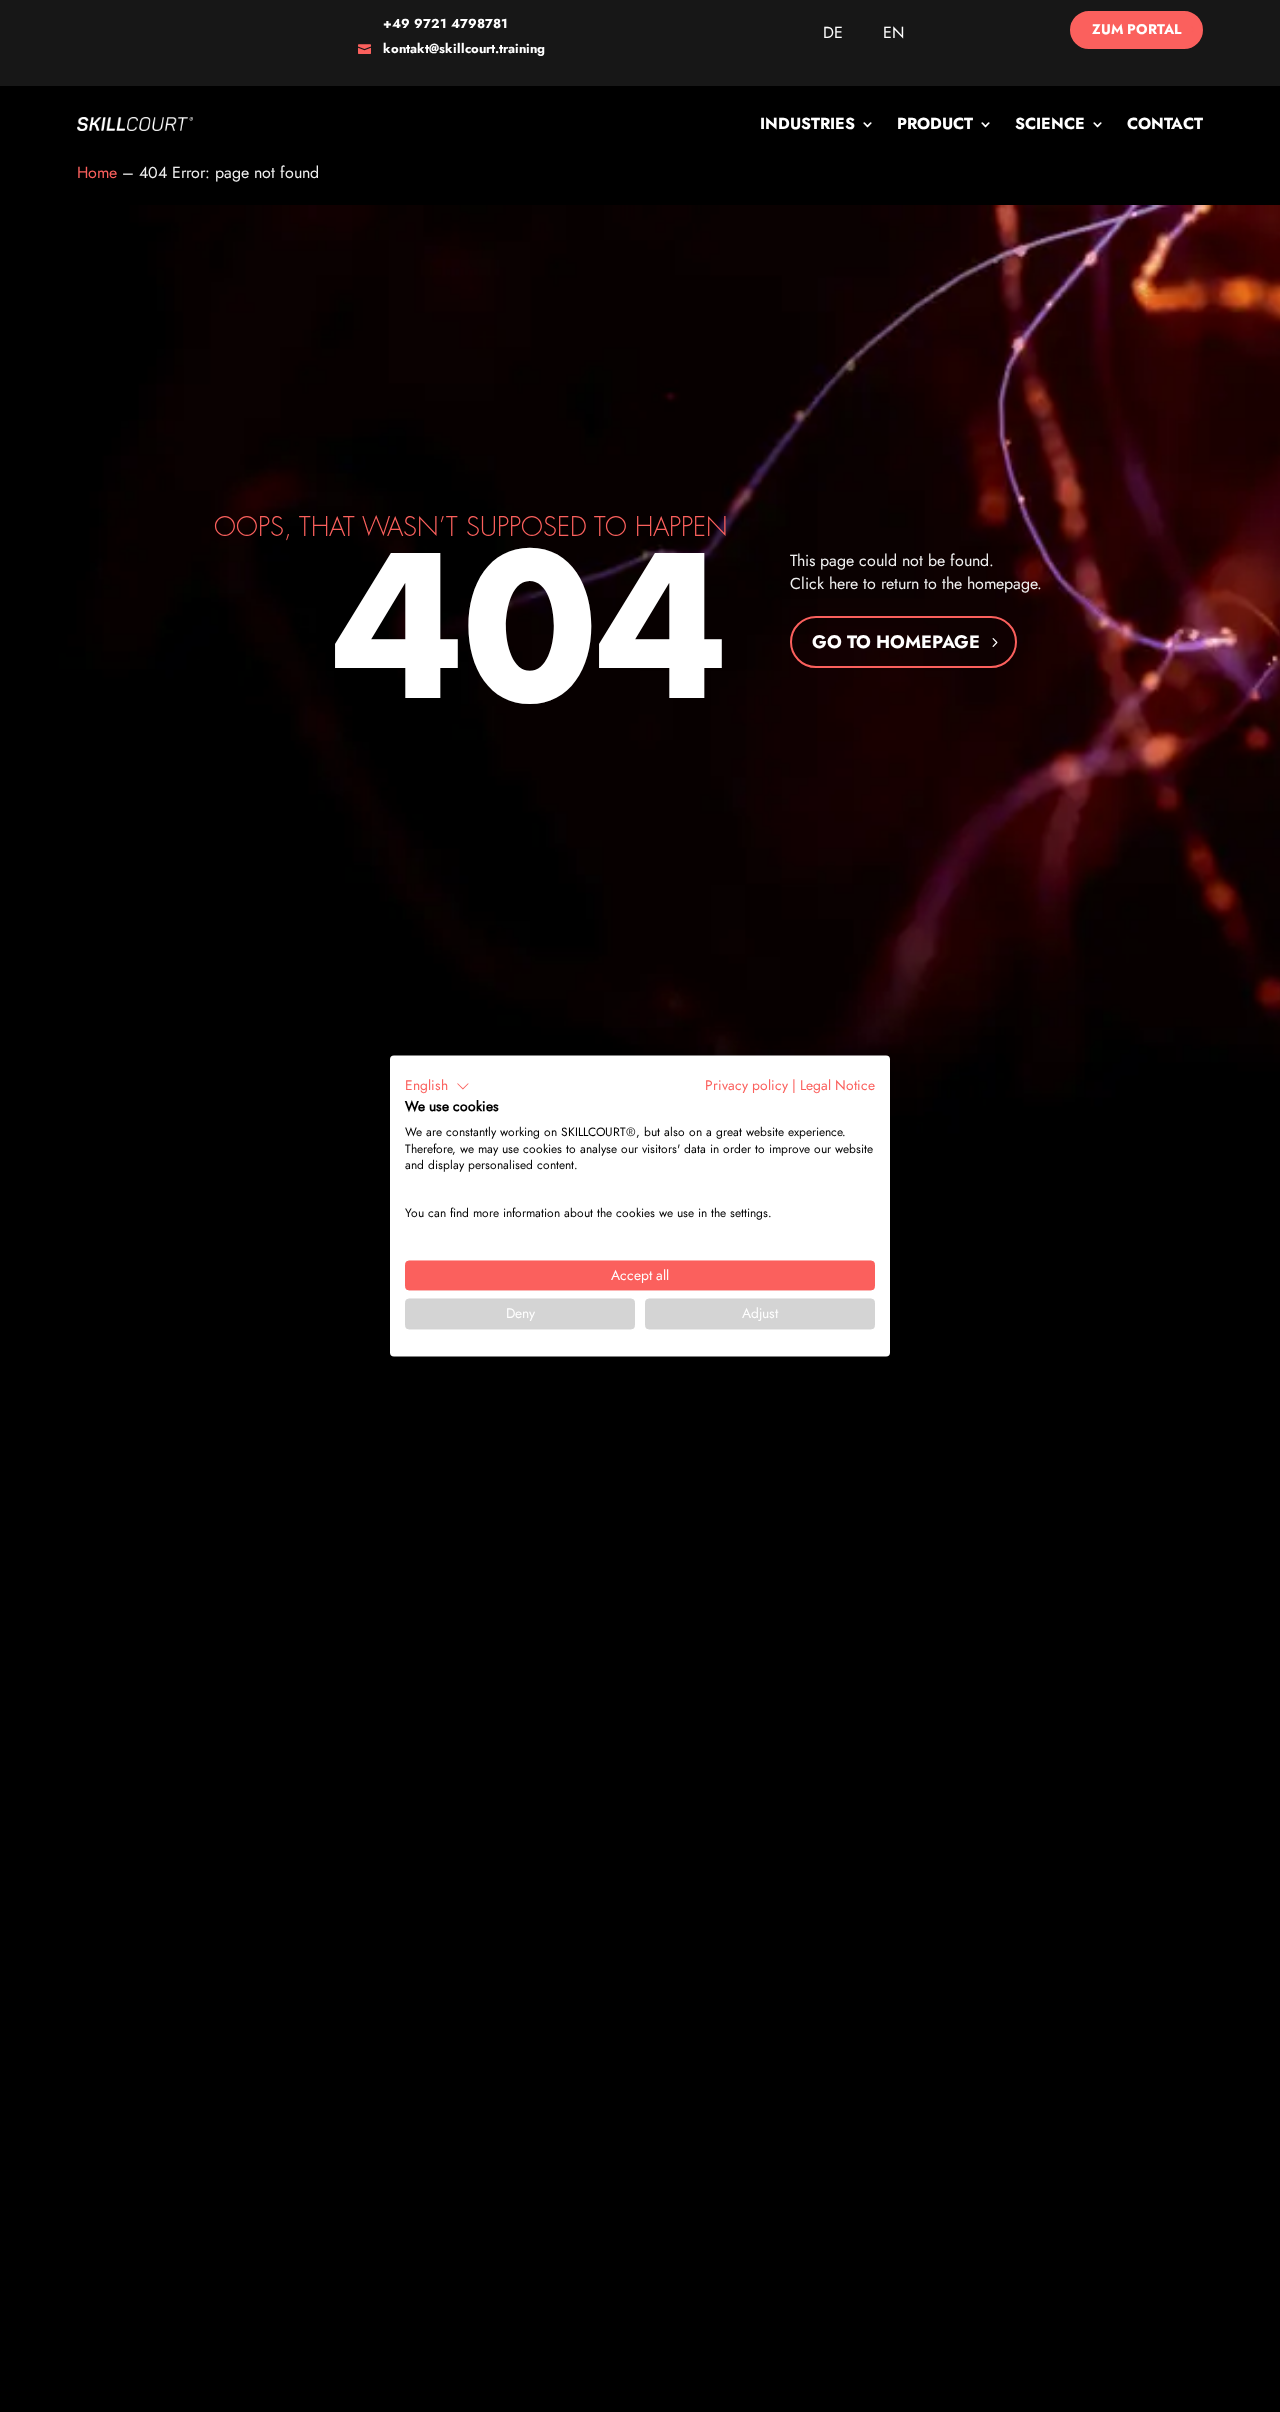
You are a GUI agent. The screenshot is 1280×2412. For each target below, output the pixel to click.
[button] (437, 1086)
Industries (807, 123)
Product (935, 123)
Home (97, 172)
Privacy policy (746, 1085)
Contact (1165, 123)
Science (1050, 123)
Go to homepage (896, 642)
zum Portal (1136, 29)
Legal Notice (837, 1085)
